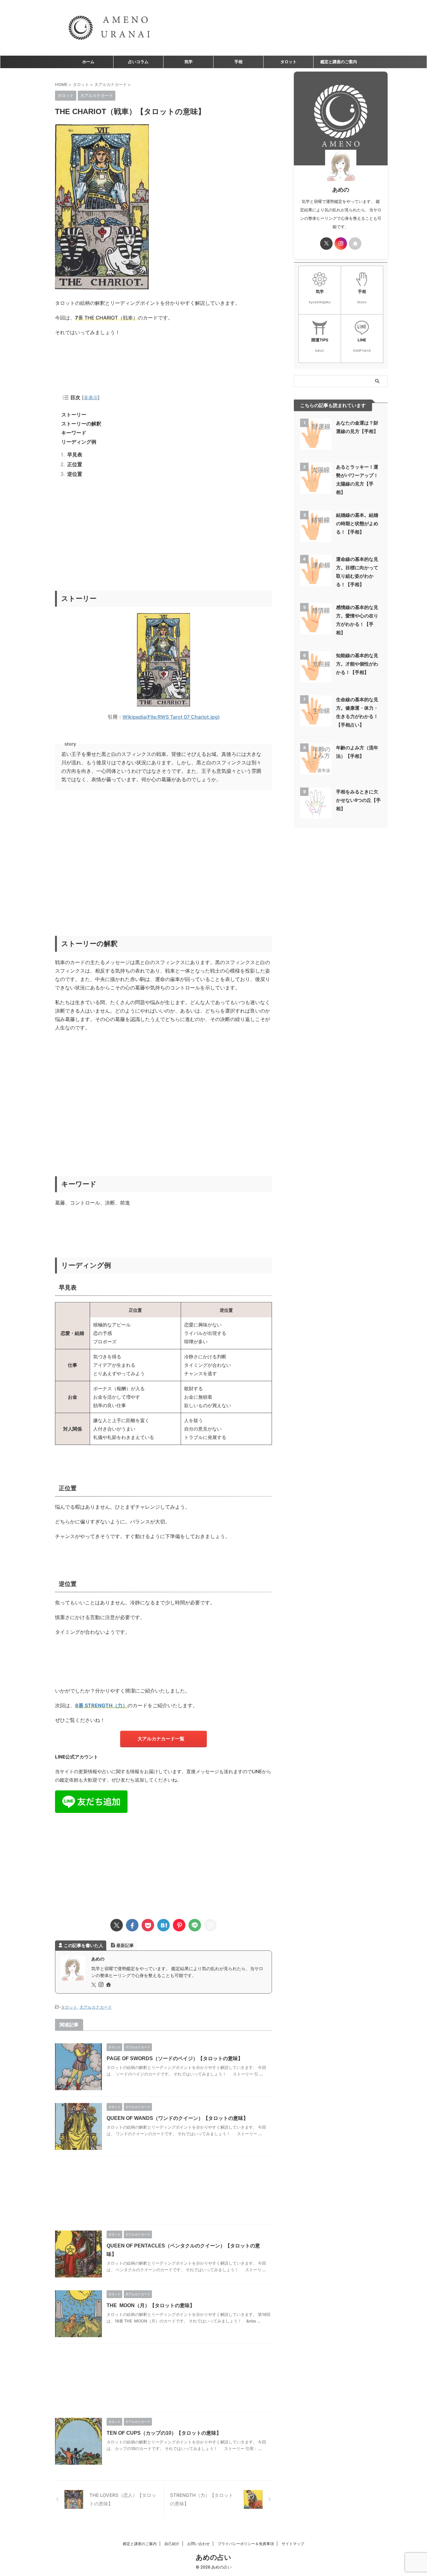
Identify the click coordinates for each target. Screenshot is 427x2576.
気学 (188, 62)
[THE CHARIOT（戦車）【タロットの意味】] (163, 1925)
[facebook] (132, 1925)
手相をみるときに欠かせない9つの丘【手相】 (358, 800)
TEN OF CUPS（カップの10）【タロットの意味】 (164, 2433)
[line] (195, 1925)
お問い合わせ (198, 2544)
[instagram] (102, 1985)
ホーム (88, 62)
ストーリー (74, 415)
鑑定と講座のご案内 (339, 62)
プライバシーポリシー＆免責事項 (246, 2544)
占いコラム (138, 62)
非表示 (91, 397)
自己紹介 (172, 2544)
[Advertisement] (163, 541)
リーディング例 (79, 442)
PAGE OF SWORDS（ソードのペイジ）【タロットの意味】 (175, 2058)
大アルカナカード (96, 2007)
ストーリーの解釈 (81, 424)
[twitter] (117, 1925)
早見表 (75, 455)
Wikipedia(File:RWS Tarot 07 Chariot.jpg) (171, 717)
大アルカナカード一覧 (161, 1739)
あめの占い (213, 2557)
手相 (239, 62)
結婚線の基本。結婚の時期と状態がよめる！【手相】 (357, 523)
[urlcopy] (210, 1925)
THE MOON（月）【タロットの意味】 (151, 2305)
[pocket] (148, 1925)
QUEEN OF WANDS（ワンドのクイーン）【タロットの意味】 (177, 2118)
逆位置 (75, 474)
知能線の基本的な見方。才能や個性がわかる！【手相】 (357, 664)
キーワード (74, 433)
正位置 (75, 464)
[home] (109, 1985)
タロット (289, 62)
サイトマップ (293, 2544)
